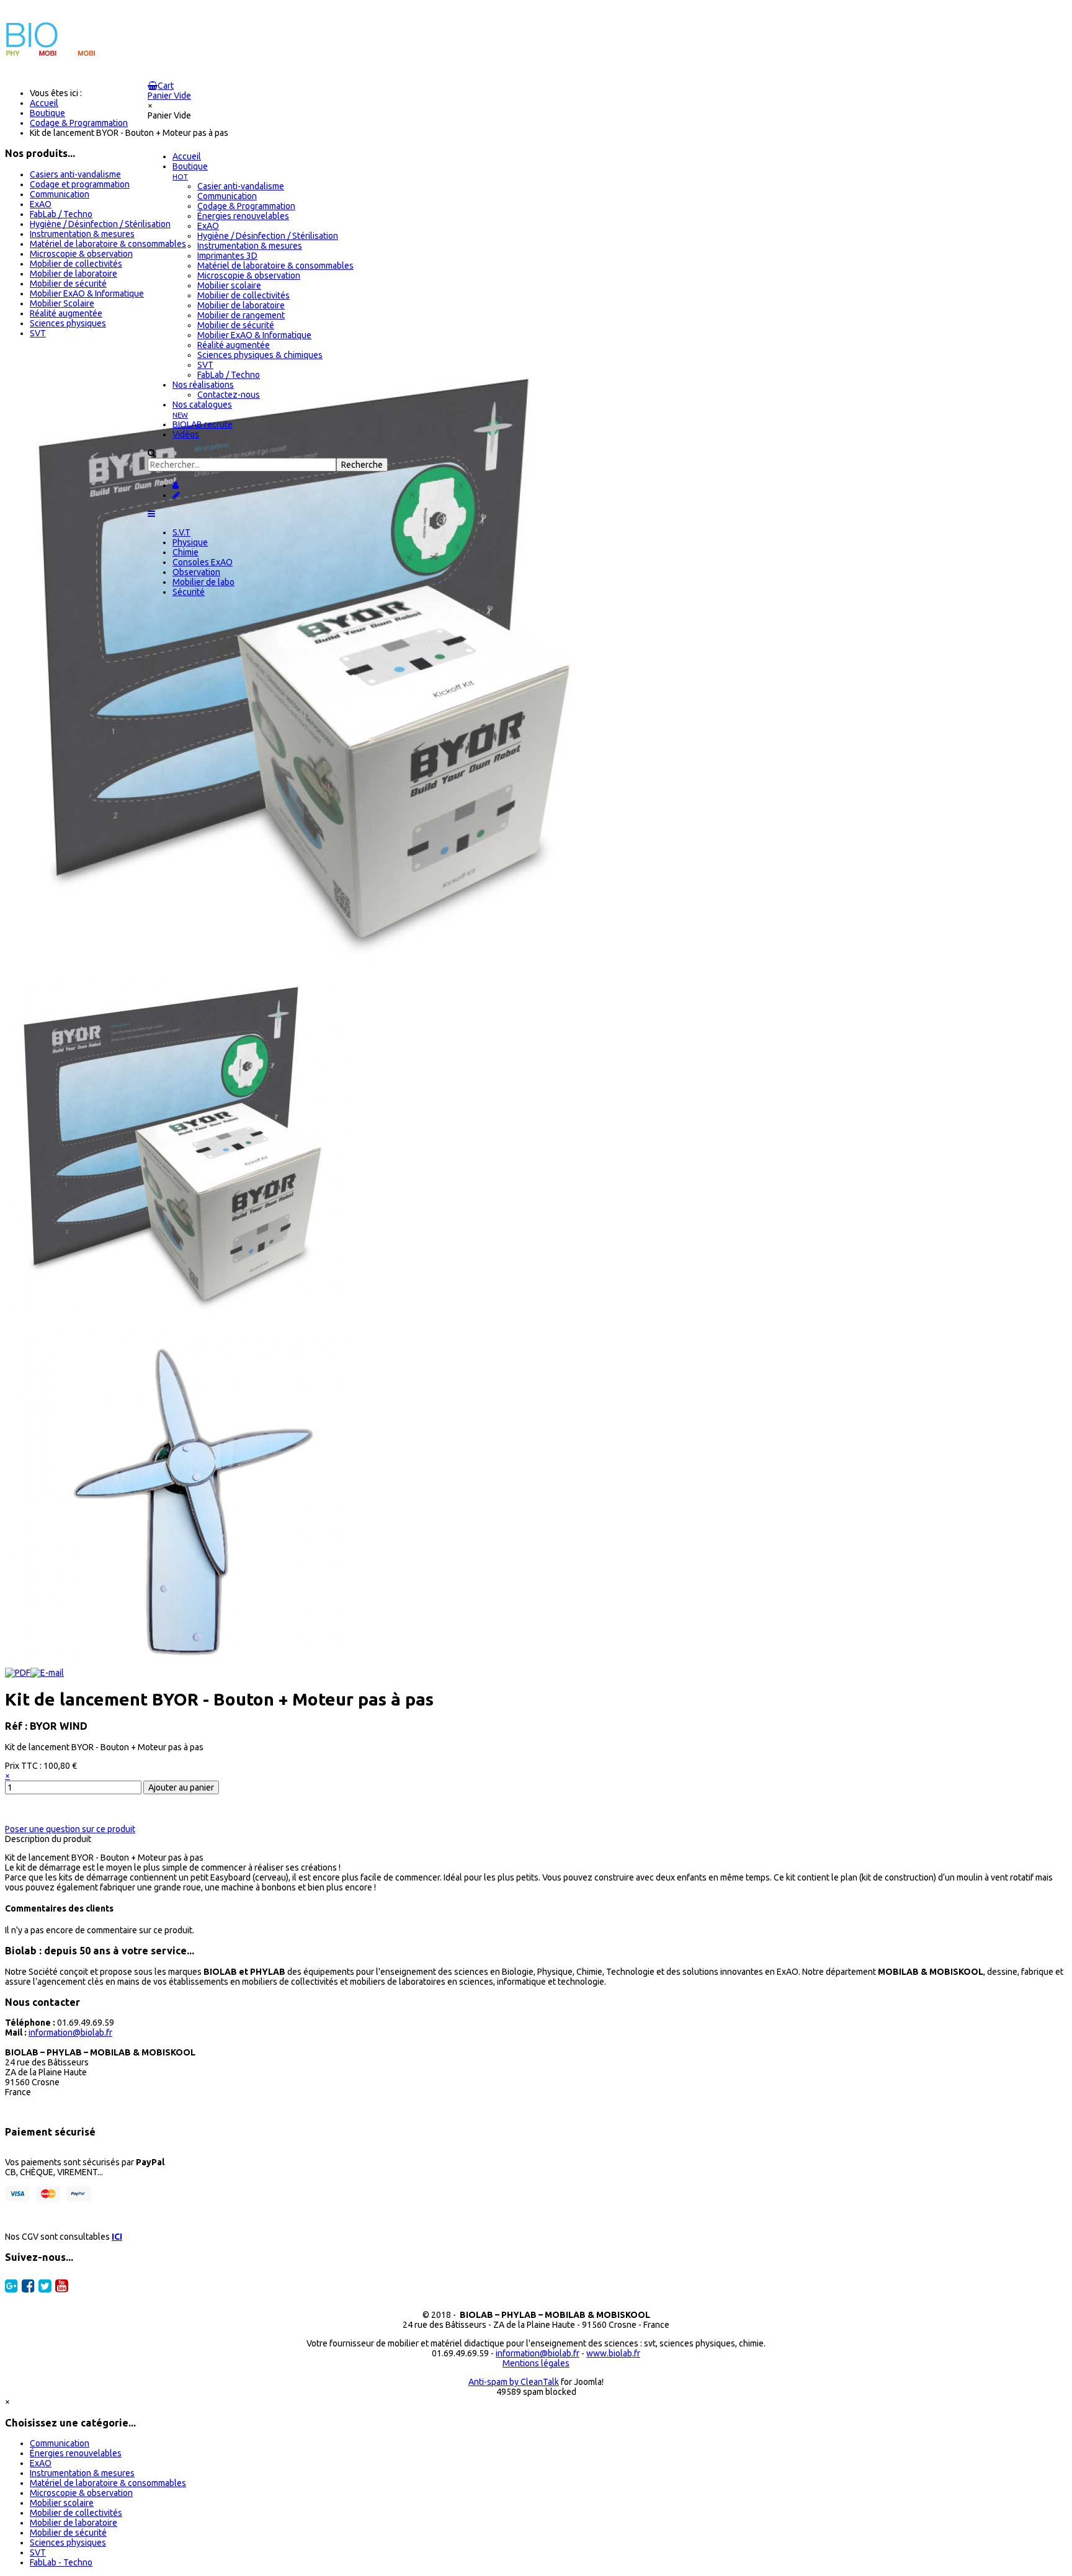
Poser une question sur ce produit (70, 1829)
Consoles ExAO (203, 562)
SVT (38, 333)
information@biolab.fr (70, 2033)
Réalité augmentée (66, 313)
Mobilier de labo (203, 582)
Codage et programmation (80, 184)
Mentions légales (536, 2363)
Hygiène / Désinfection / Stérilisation (100, 224)
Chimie (185, 552)
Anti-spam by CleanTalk (514, 2382)
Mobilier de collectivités (76, 264)
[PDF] (18, 1673)
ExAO (41, 204)
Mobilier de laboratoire (74, 274)
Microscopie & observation (81, 254)
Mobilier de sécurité (68, 284)
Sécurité (189, 592)
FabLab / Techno (61, 214)
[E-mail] (47, 1673)
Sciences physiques (68, 323)
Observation (196, 572)
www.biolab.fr (613, 2353)
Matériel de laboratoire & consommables (108, 244)
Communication (60, 194)
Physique (190, 542)
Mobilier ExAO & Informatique (87, 293)
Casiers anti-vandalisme (75, 174)
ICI (117, 2237)
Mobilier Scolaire (62, 303)
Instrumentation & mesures (82, 234)
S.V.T (181, 532)
